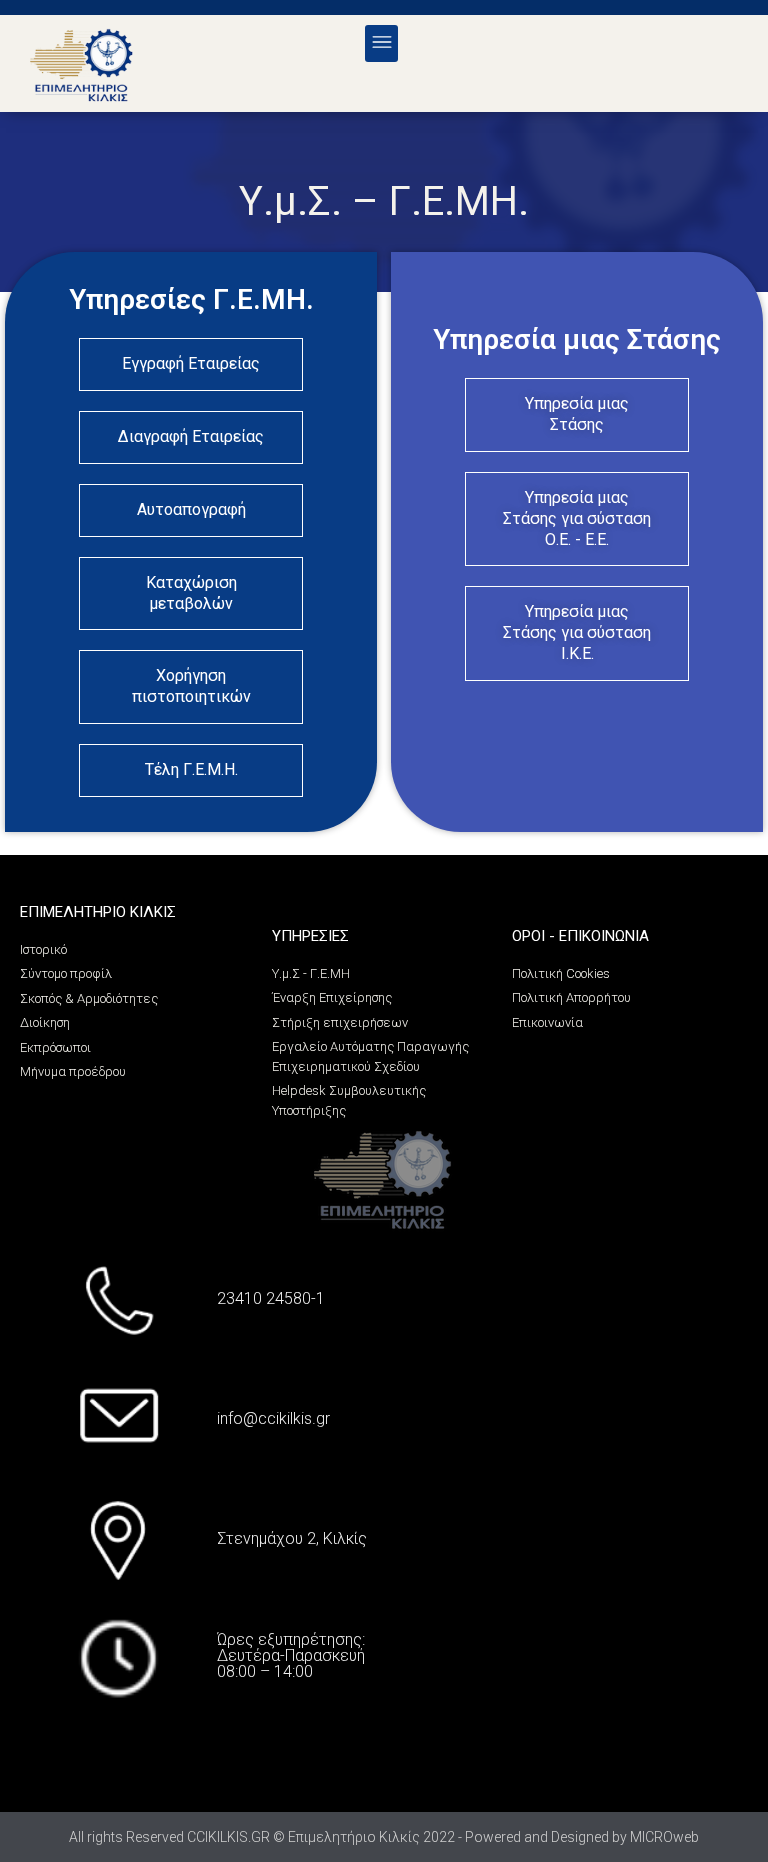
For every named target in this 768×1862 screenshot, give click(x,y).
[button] (381, 43)
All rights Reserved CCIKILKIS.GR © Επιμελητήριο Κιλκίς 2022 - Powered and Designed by (349, 1837)
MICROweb (664, 1837)
